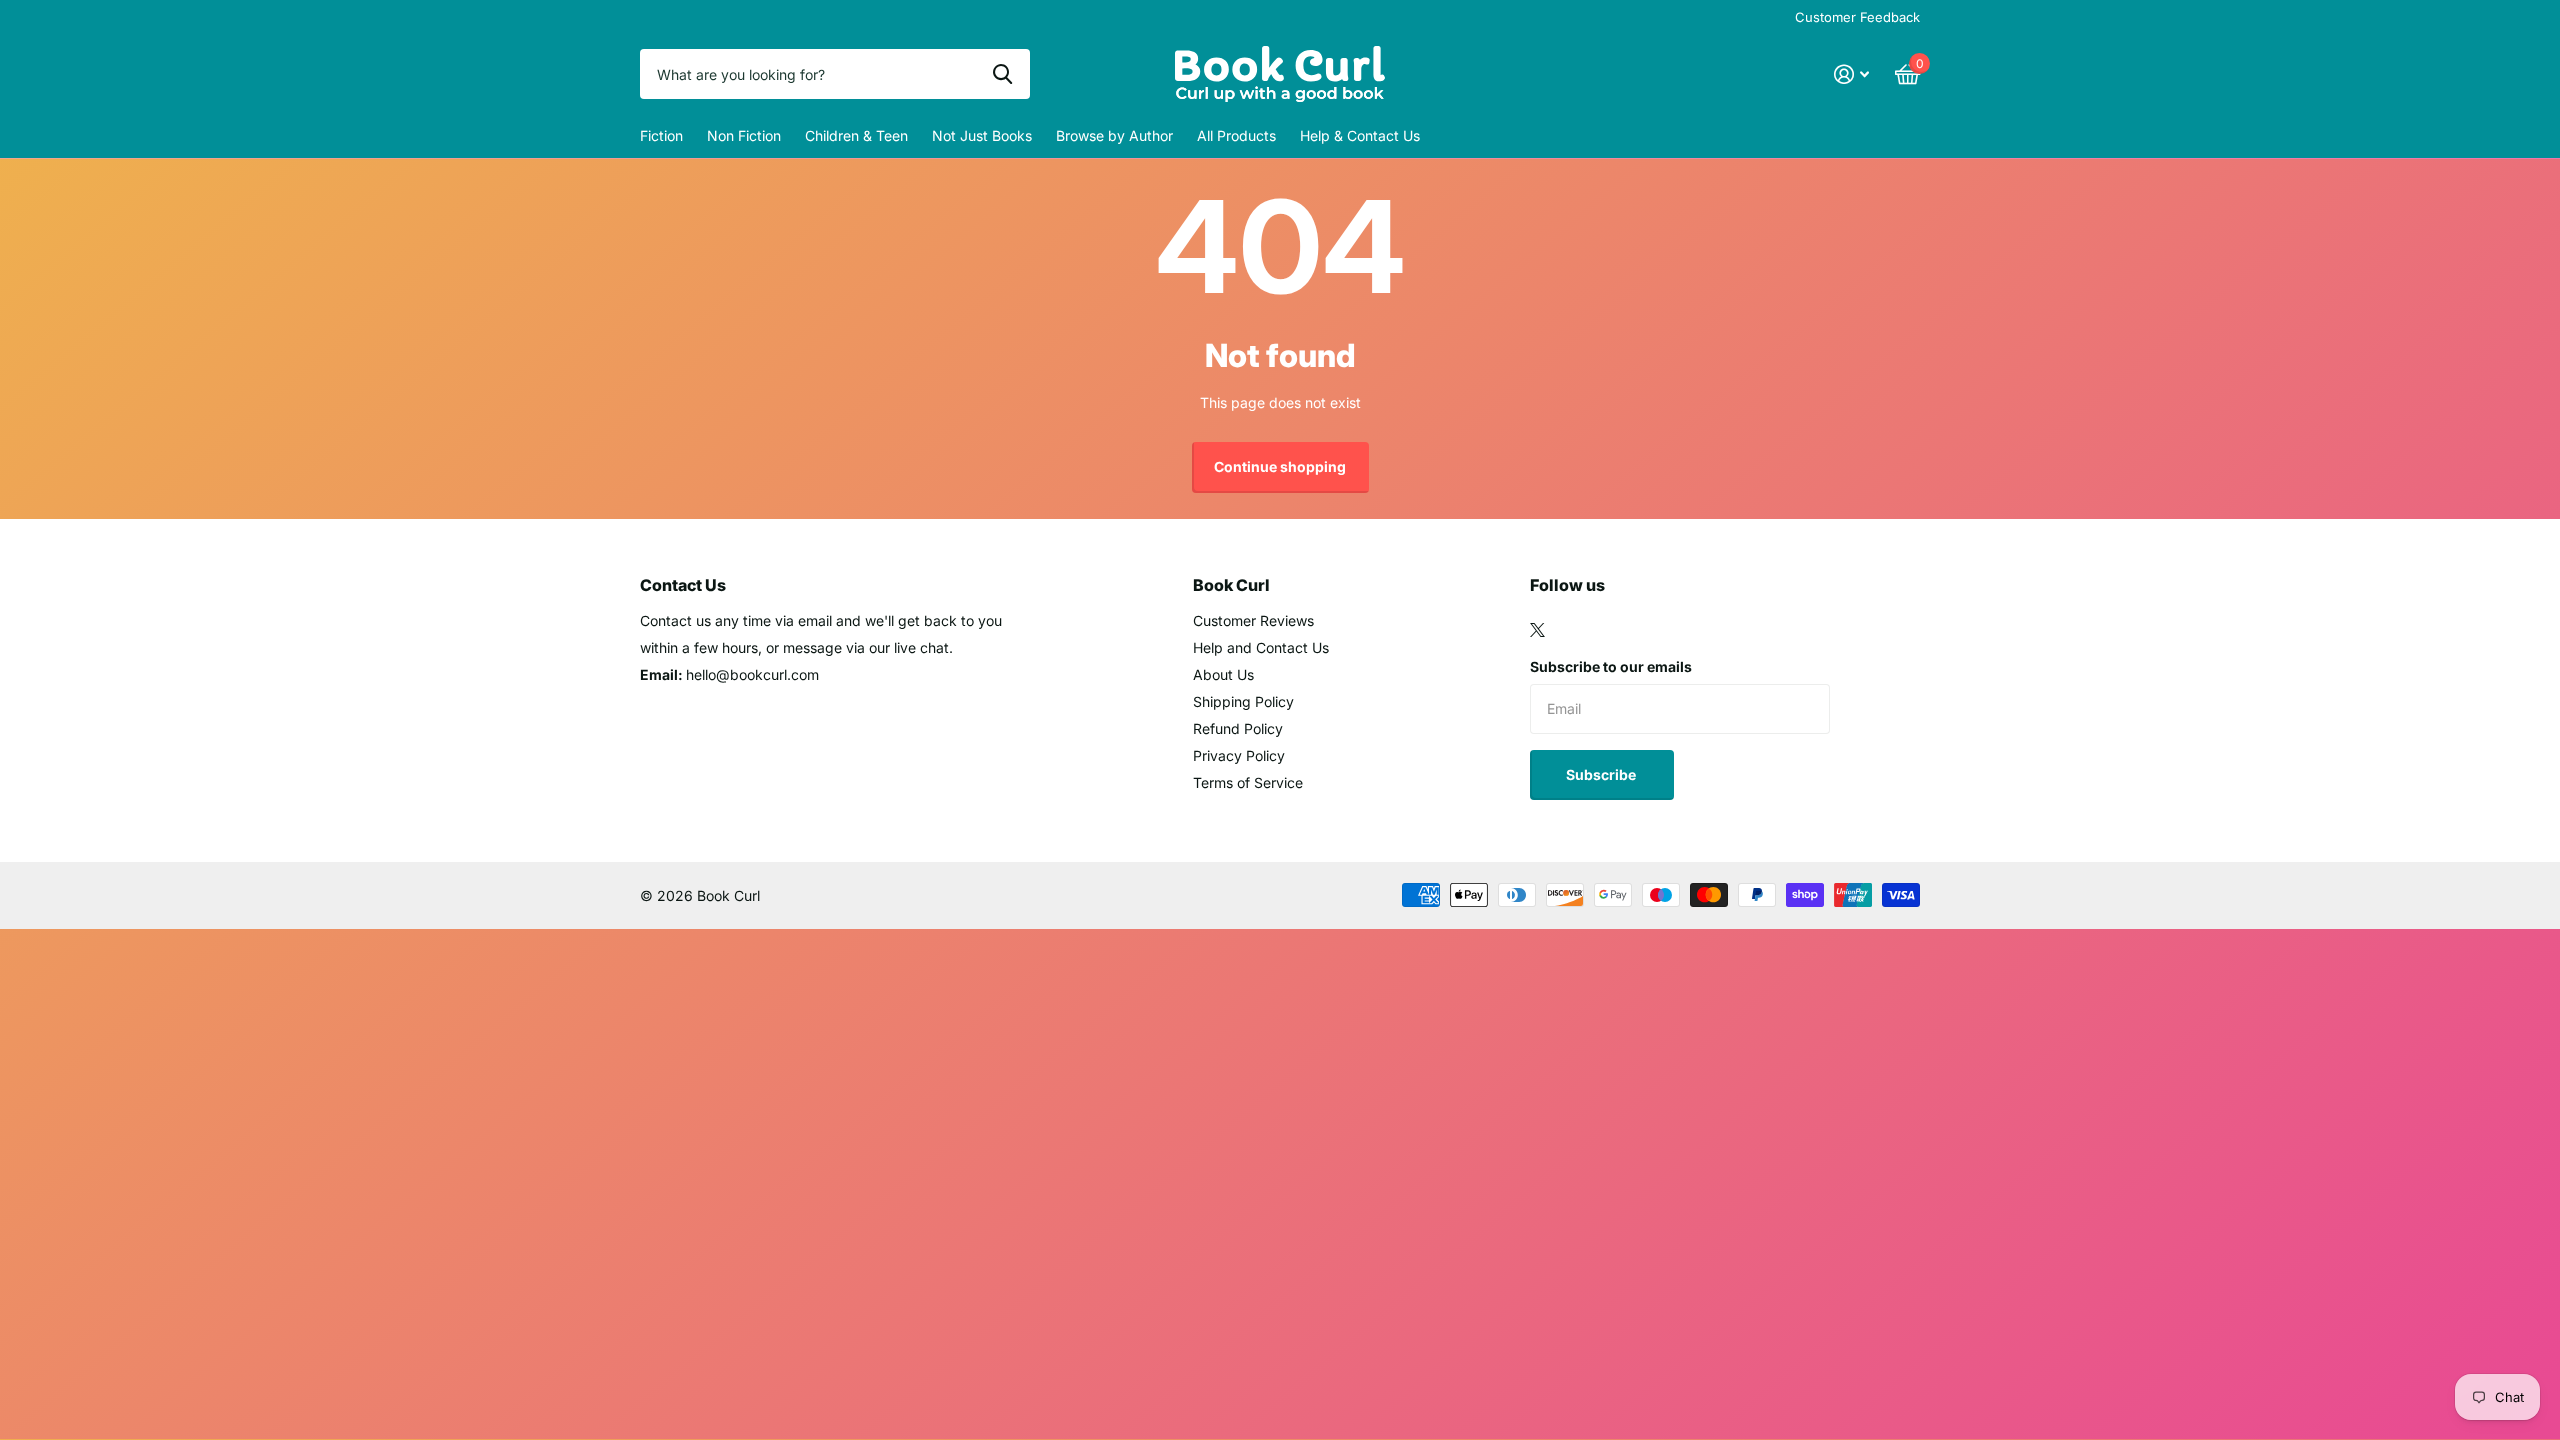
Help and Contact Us (1261, 647)
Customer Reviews (1253, 620)
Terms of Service (1248, 782)
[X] (1537, 630)
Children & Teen (856, 135)
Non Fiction (744, 135)
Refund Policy (1238, 728)
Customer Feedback (1857, 17)
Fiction (661, 135)
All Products (1236, 135)
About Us (1223, 674)
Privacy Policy (1239, 755)
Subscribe (1602, 774)
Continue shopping (1280, 466)
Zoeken (1002, 74)
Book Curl (1231, 585)
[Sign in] (1851, 74)
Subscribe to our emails (1611, 666)
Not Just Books (982, 135)
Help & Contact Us (1360, 135)
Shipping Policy (1243, 701)
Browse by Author (1114, 135)
